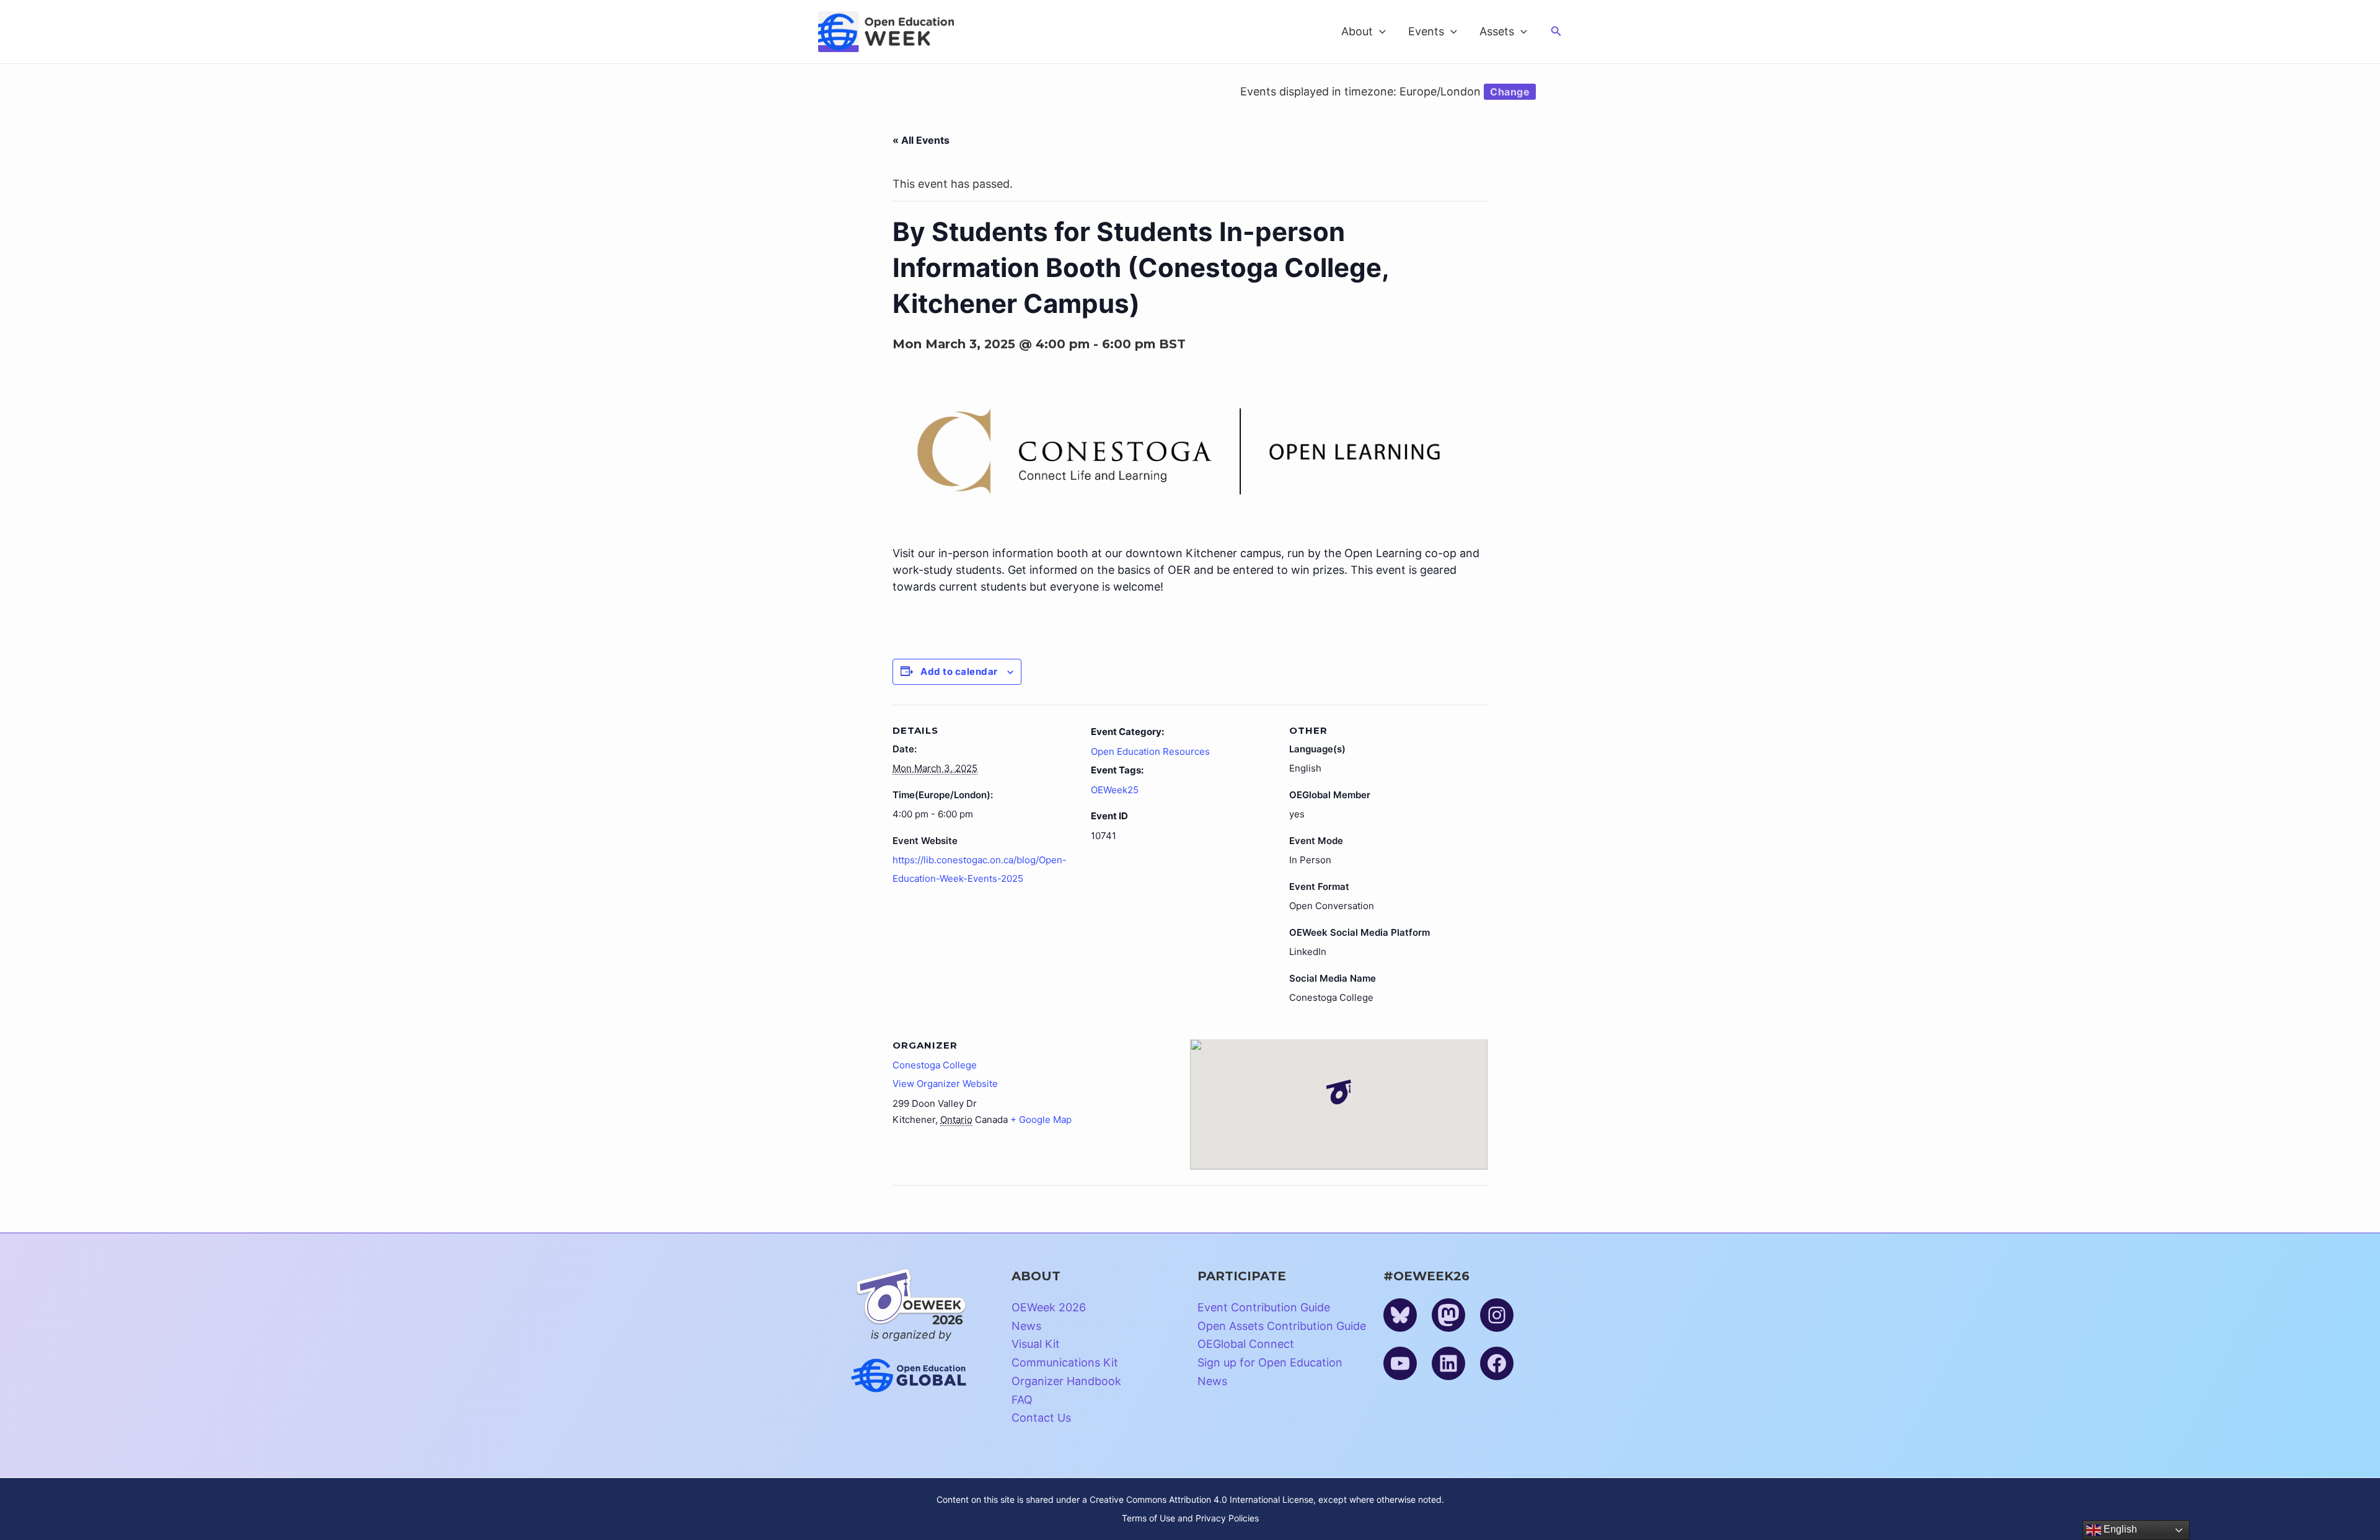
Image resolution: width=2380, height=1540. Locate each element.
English (2119, 1529)
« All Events (921, 140)
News (1026, 1326)
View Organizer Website (945, 1084)
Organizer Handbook (1066, 1381)
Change (1510, 92)
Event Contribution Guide (1264, 1307)
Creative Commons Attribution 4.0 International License (1201, 1499)
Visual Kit (1036, 1344)
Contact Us (1041, 1418)
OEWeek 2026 (1049, 1307)
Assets (1497, 31)
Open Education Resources (1150, 751)
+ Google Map (1041, 1120)
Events (1426, 31)
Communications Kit (1065, 1362)
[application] (1379, 32)
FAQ (1022, 1400)
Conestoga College (935, 1065)
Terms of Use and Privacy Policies (1190, 1518)
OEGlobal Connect (1246, 1344)
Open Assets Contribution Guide (1282, 1326)
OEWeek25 (1115, 790)
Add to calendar (959, 671)
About (1357, 31)
